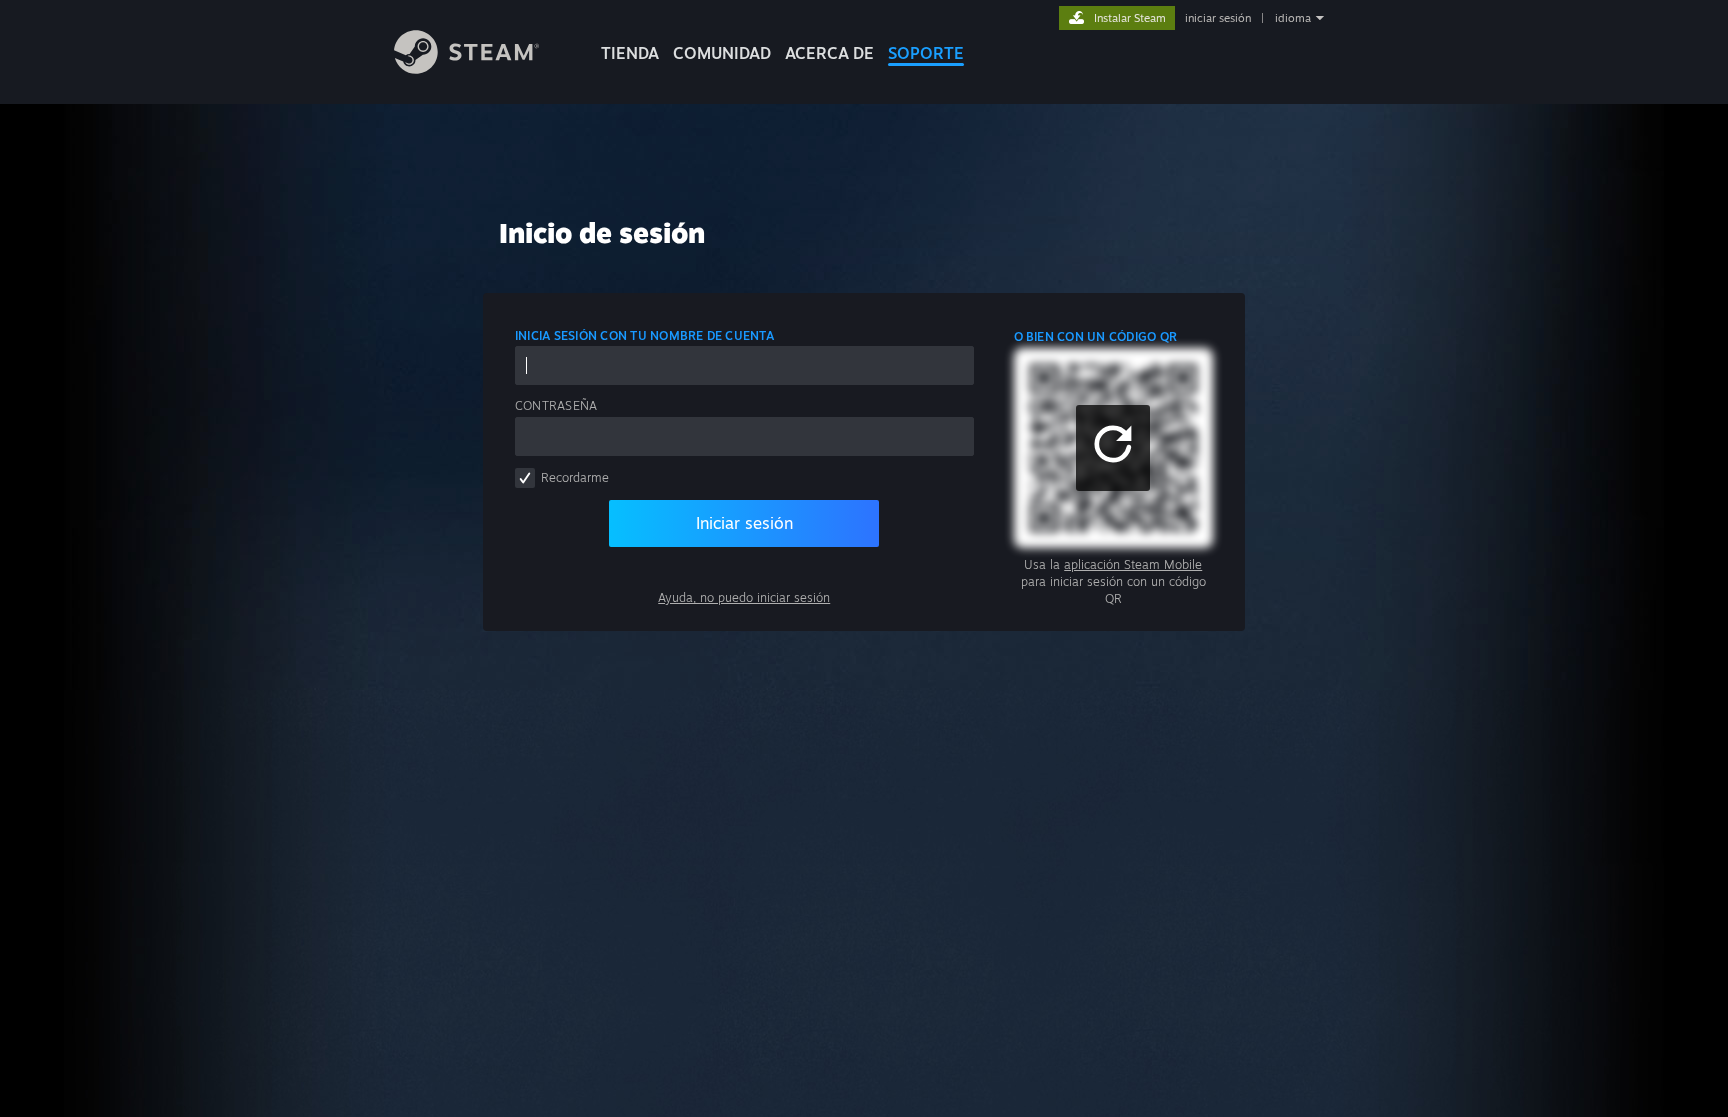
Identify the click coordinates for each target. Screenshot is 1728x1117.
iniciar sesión (1218, 18)
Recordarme (575, 477)
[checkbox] (525, 478)
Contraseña (556, 405)
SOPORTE (926, 53)
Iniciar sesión (744, 523)
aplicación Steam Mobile (1133, 564)
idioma (1293, 18)
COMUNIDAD (722, 53)
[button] (1113, 448)
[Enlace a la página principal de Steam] (466, 68)
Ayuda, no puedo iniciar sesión (744, 597)
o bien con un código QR (1096, 336)
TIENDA (630, 53)
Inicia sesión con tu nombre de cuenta (644, 335)
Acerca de (829, 53)
